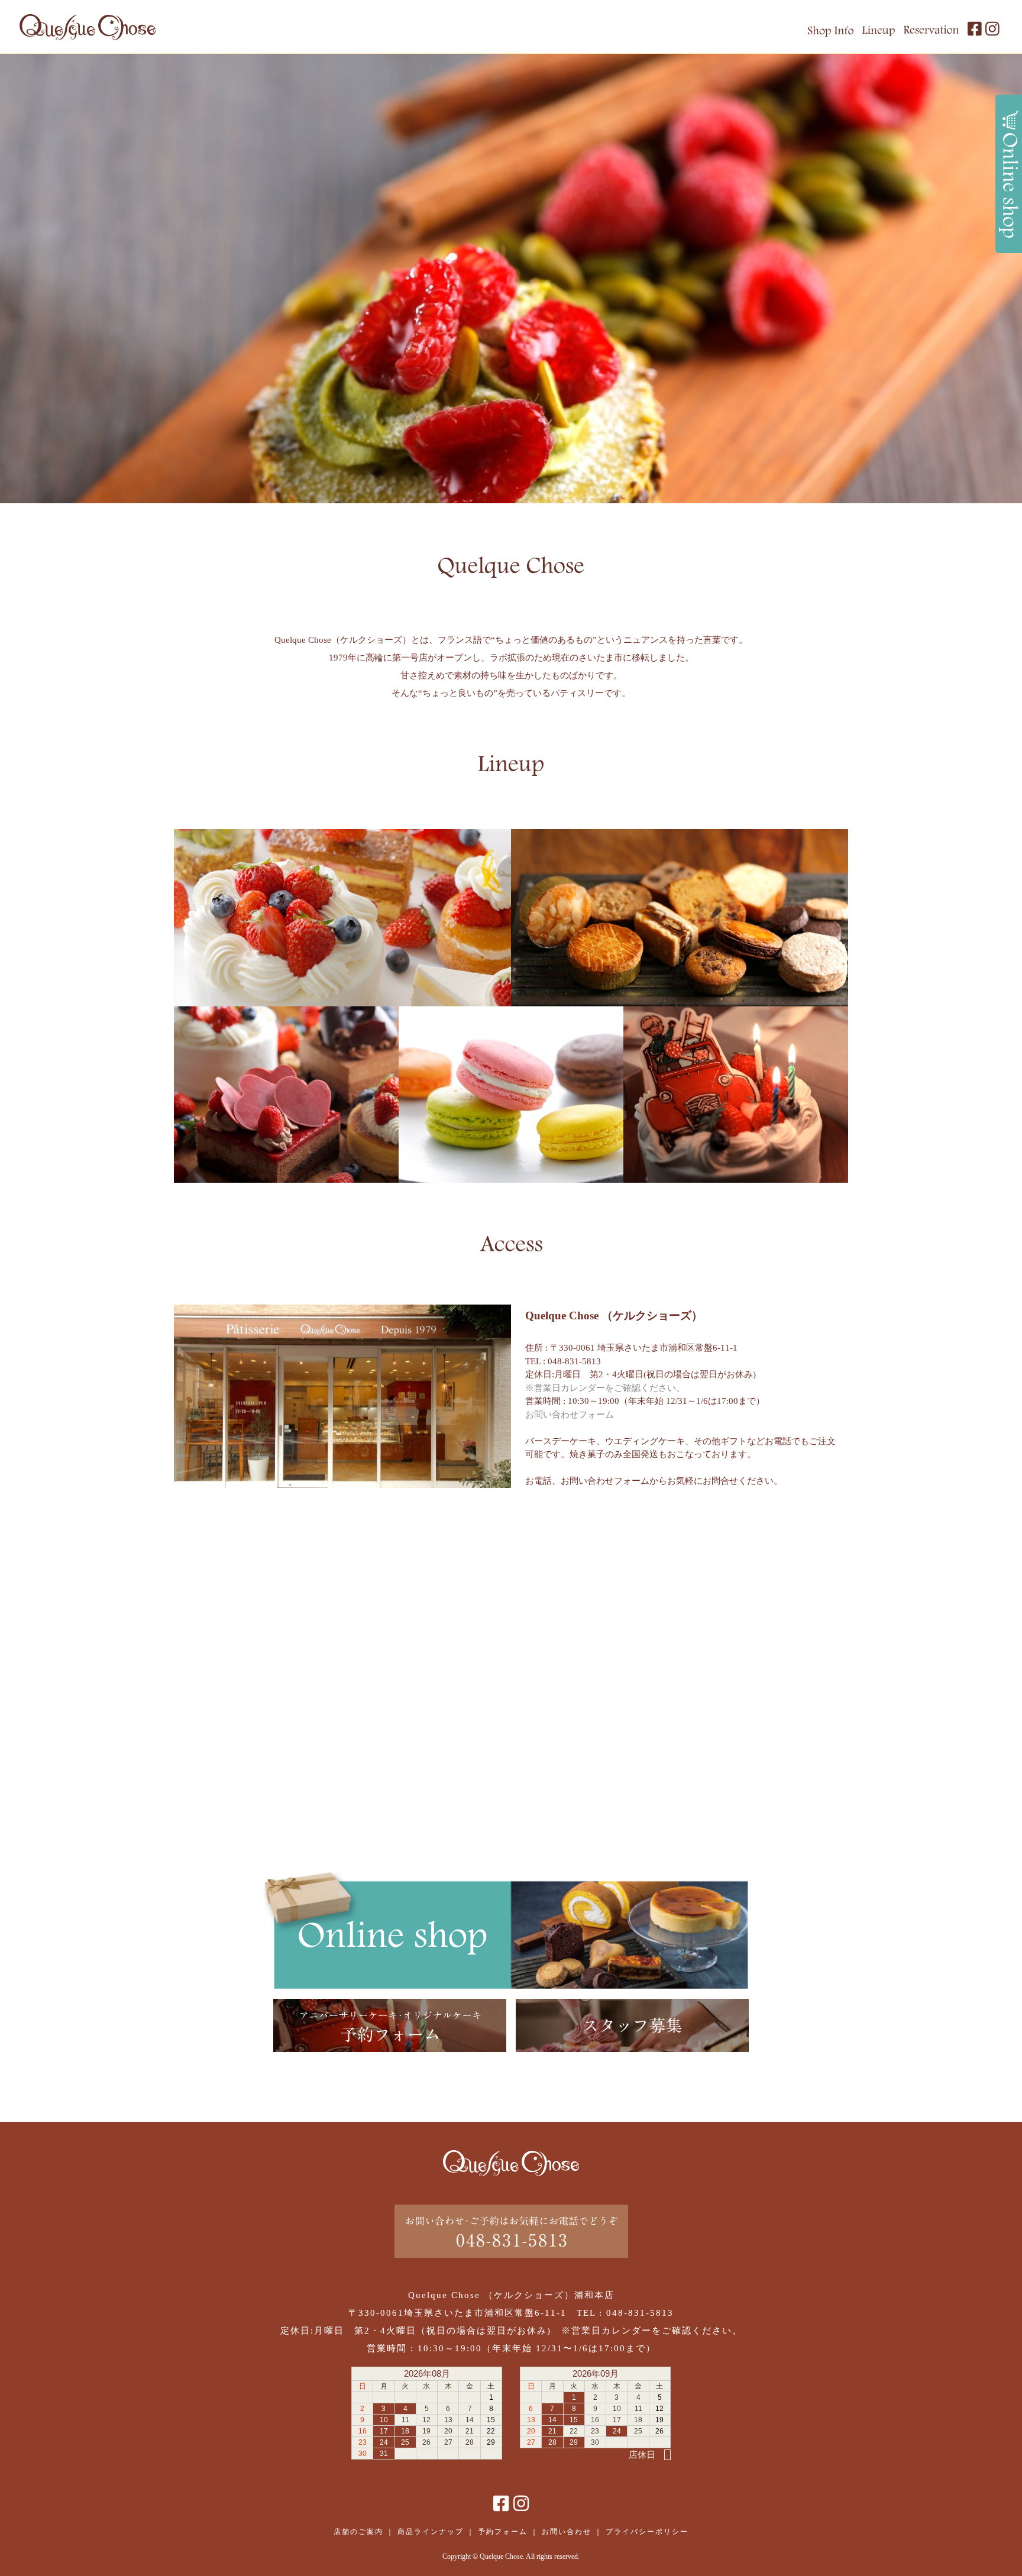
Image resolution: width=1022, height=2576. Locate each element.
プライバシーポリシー (647, 2532)
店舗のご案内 (358, 2532)
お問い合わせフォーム (570, 1415)
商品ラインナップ (431, 2532)
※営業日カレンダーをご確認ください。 (605, 1388)
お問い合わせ (567, 2532)
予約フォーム (503, 2532)
